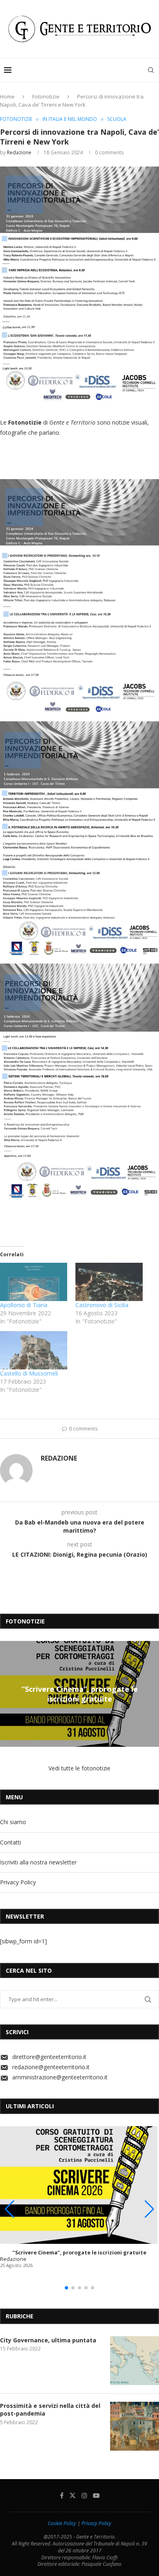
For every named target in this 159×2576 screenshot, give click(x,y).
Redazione (19, 152)
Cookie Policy (62, 2523)
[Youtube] (96, 2495)
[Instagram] (84, 2495)
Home (7, 96)
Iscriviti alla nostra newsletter (38, 1862)
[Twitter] (73, 2495)
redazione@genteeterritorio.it (51, 2067)
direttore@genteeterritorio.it (49, 2057)
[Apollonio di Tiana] (34, 1282)
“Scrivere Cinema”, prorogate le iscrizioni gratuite (80, 1694)
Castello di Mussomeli (29, 1373)
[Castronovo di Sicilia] (109, 1282)
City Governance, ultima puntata (48, 2340)
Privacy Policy (18, 1882)
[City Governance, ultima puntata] (135, 2361)
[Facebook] (62, 2495)
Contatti (11, 1842)
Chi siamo (13, 1822)
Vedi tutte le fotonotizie (79, 1768)
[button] (7, 1693)
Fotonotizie (46, 96)
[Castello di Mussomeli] (34, 1350)
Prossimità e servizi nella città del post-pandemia (50, 2410)
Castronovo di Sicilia (102, 1305)
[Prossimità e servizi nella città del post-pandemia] (135, 2426)
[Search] (151, 70)
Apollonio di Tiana (24, 1305)
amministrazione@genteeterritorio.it (60, 2077)
